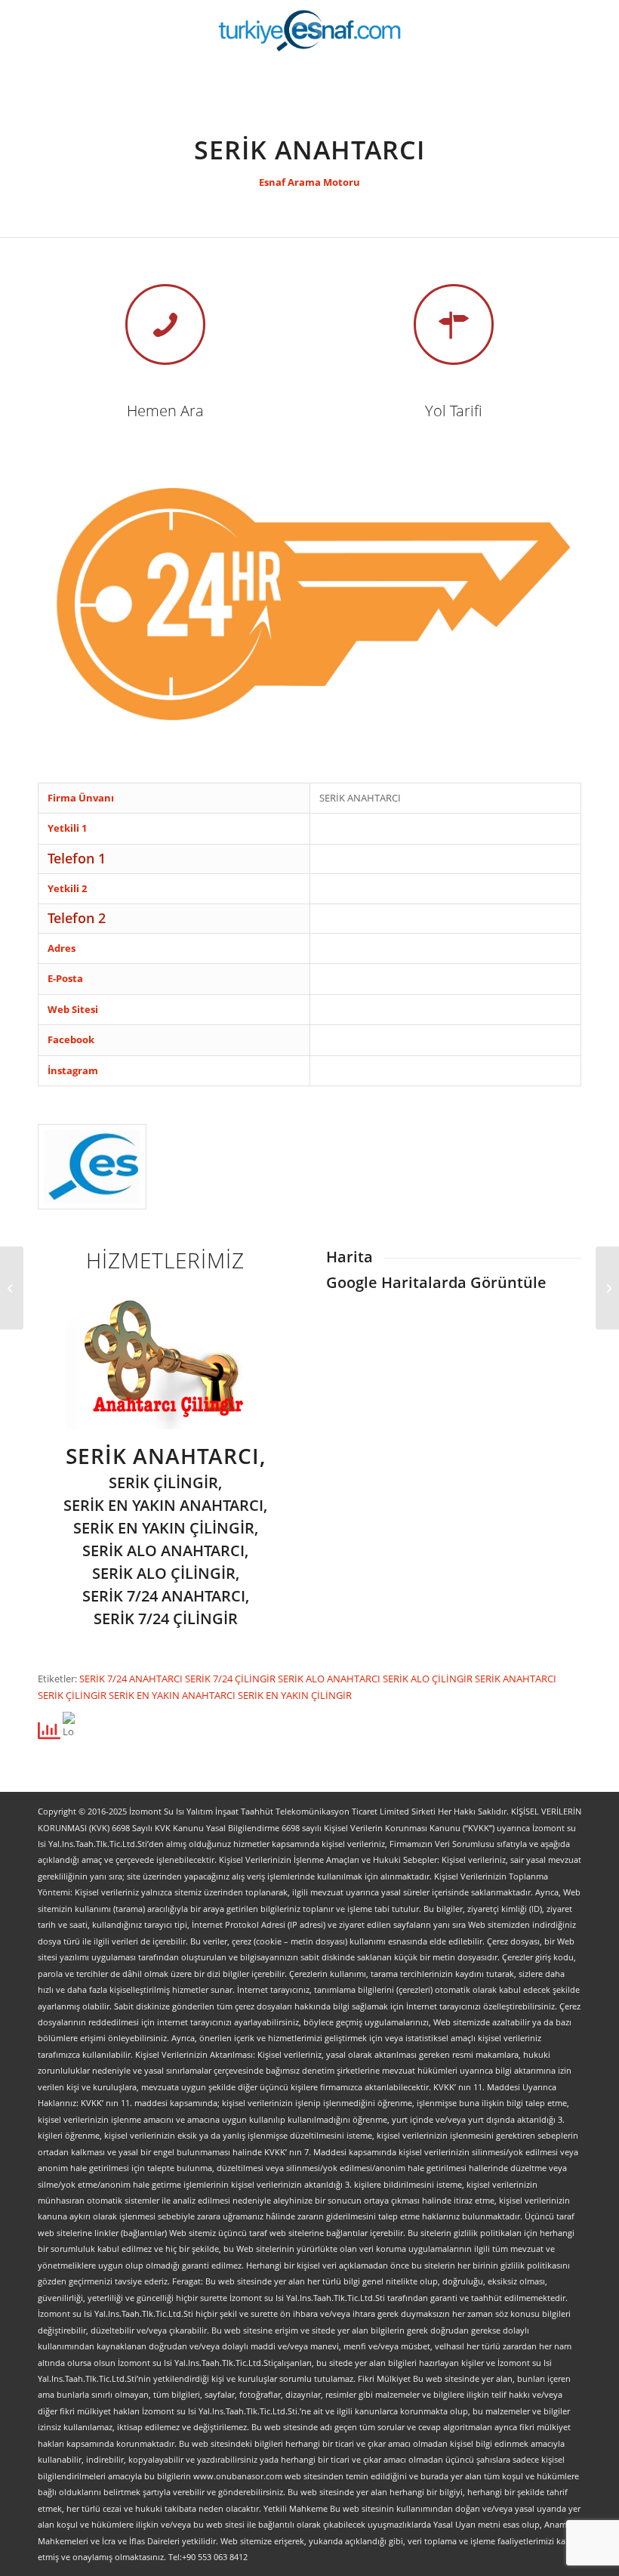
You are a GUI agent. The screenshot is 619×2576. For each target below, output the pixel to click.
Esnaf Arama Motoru (309, 182)
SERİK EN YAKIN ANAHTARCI (173, 1695)
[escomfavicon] (92, 1167)
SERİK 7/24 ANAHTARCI (132, 1679)
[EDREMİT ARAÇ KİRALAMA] (607, 1288)
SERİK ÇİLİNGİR (73, 1695)
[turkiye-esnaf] (310, 30)
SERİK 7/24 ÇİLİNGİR (231, 1679)
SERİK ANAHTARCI (516, 1679)
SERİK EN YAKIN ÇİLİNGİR (295, 1695)
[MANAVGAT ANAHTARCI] (12, 1288)
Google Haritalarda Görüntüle (436, 1282)
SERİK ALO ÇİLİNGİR (429, 1679)
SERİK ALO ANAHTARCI (330, 1679)
